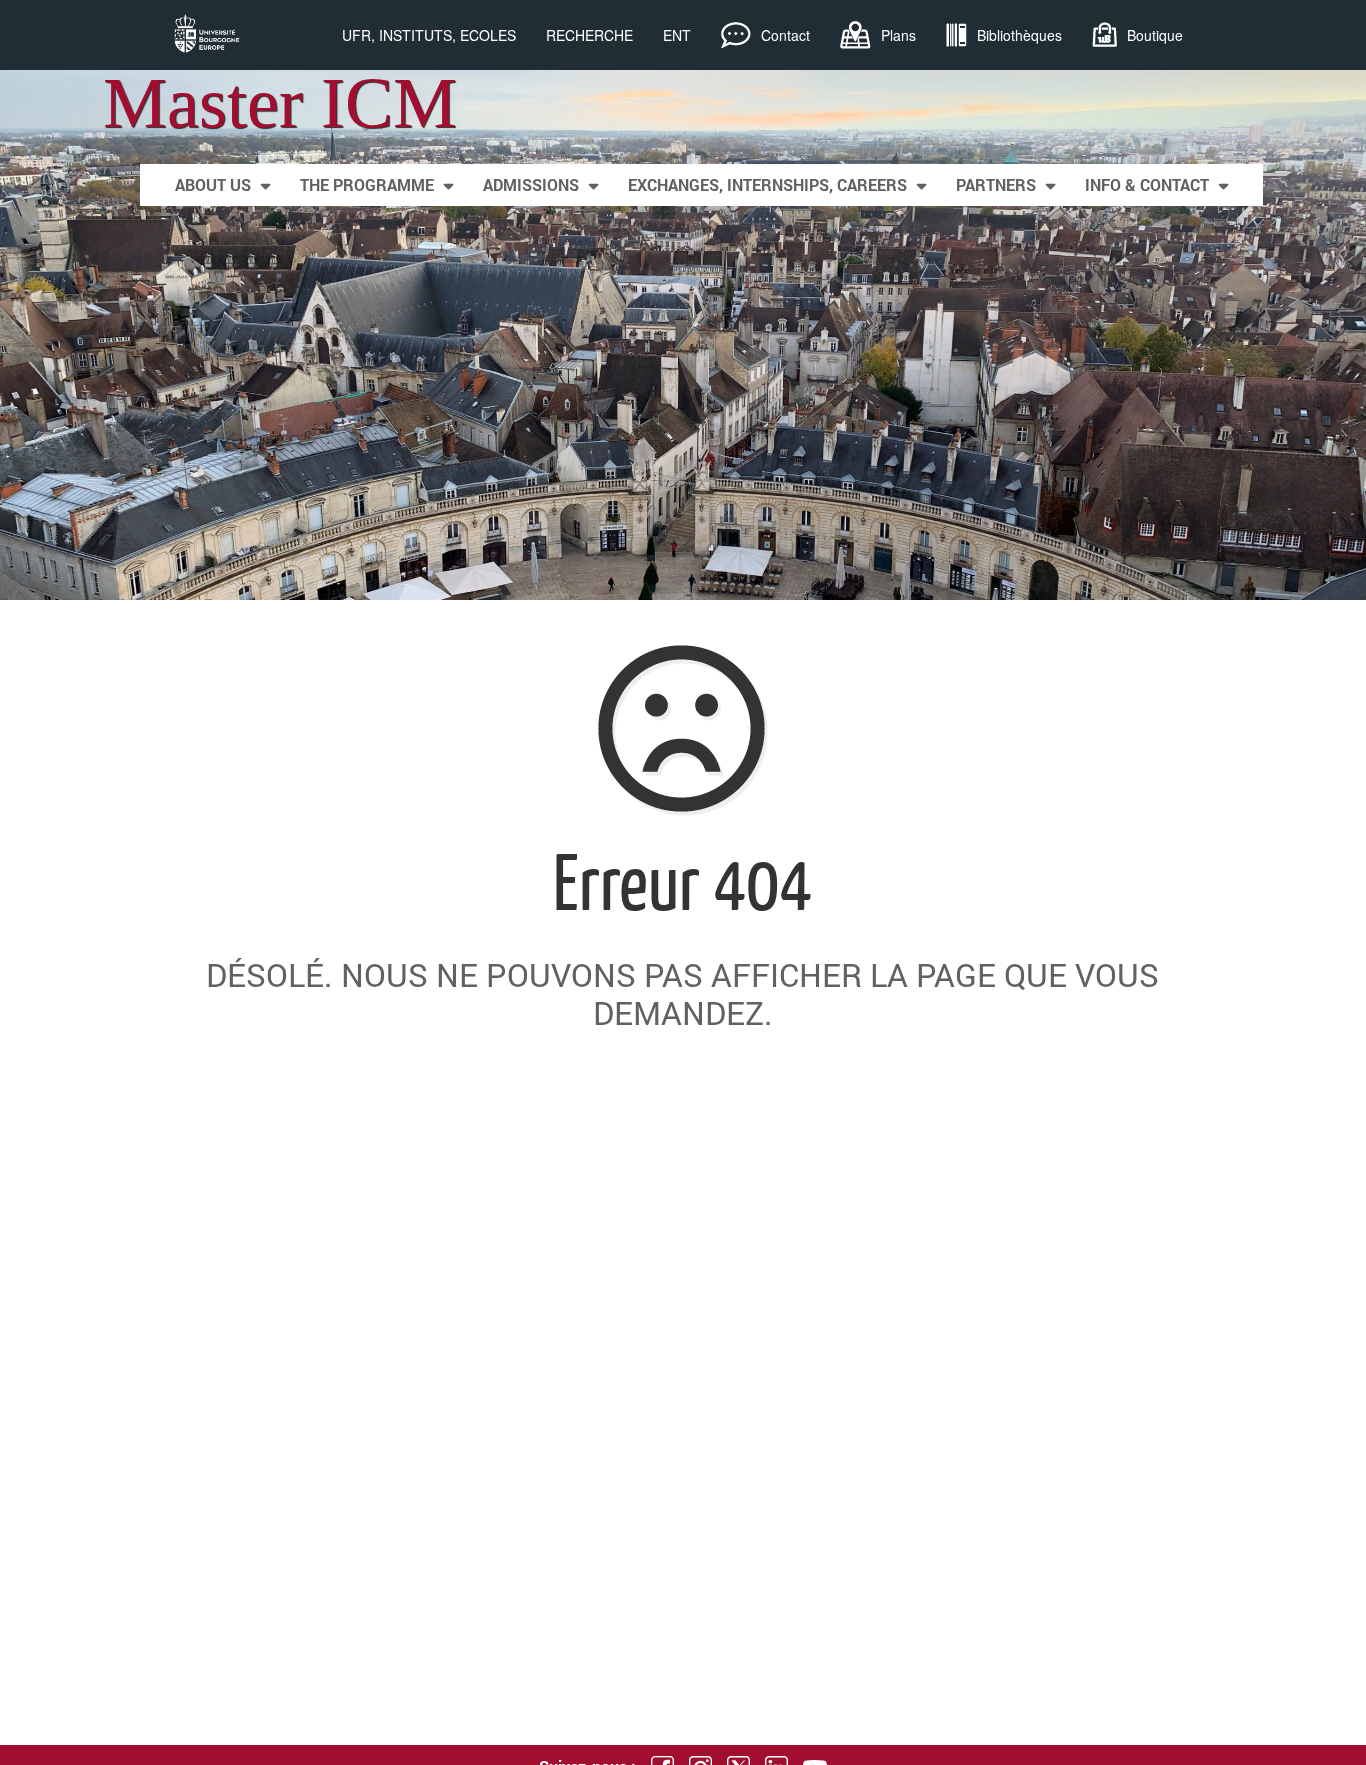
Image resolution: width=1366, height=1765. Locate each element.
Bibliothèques (1019, 35)
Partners (996, 184)
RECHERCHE (589, 35)
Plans (898, 35)
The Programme (367, 184)
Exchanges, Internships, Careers (767, 184)
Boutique (1155, 35)
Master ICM (280, 103)
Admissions (531, 184)
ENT (677, 35)
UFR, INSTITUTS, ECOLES (429, 35)
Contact (785, 35)
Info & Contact (1147, 184)
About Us (213, 184)
